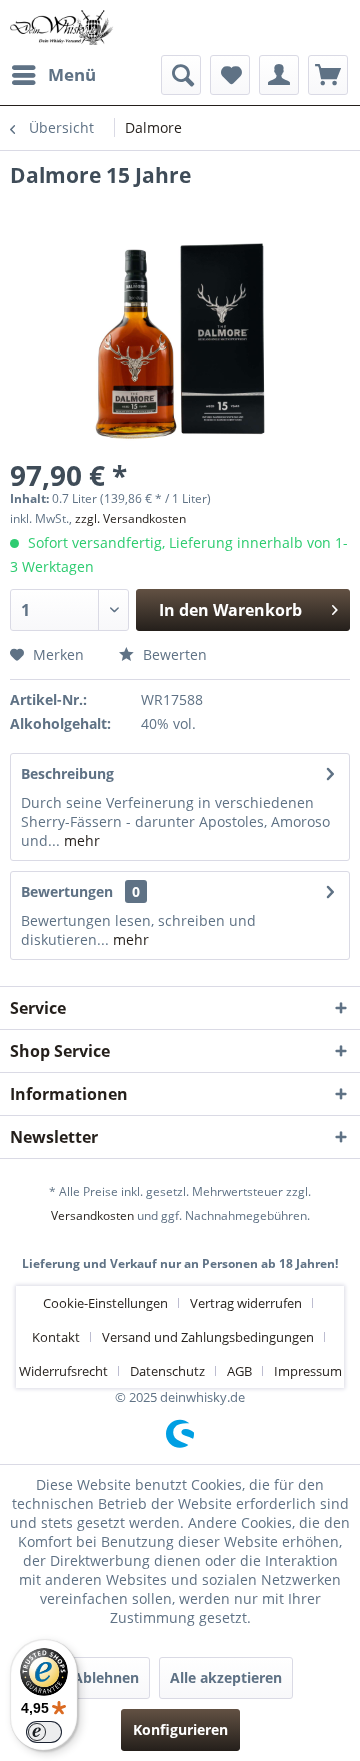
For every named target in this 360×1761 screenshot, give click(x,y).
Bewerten (173, 654)
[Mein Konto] (279, 75)
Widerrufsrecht (63, 1371)
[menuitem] (53, 75)
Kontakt (56, 1337)
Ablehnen (106, 1677)
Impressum (308, 1371)
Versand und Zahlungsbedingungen (208, 1337)
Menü (72, 74)
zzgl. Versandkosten (130, 518)
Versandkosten (92, 1215)
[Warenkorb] (328, 75)
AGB (239, 1371)
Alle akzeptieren (226, 1677)
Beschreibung (67, 773)
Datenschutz (167, 1371)
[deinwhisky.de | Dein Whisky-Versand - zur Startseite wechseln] (62, 27)
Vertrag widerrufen (246, 1303)
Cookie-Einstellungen (105, 1303)
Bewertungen (67, 891)
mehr (80, 840)
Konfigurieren (180, 1729)
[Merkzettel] (230, 75)
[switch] (44, 1732)
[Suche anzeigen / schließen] (181, 75)
